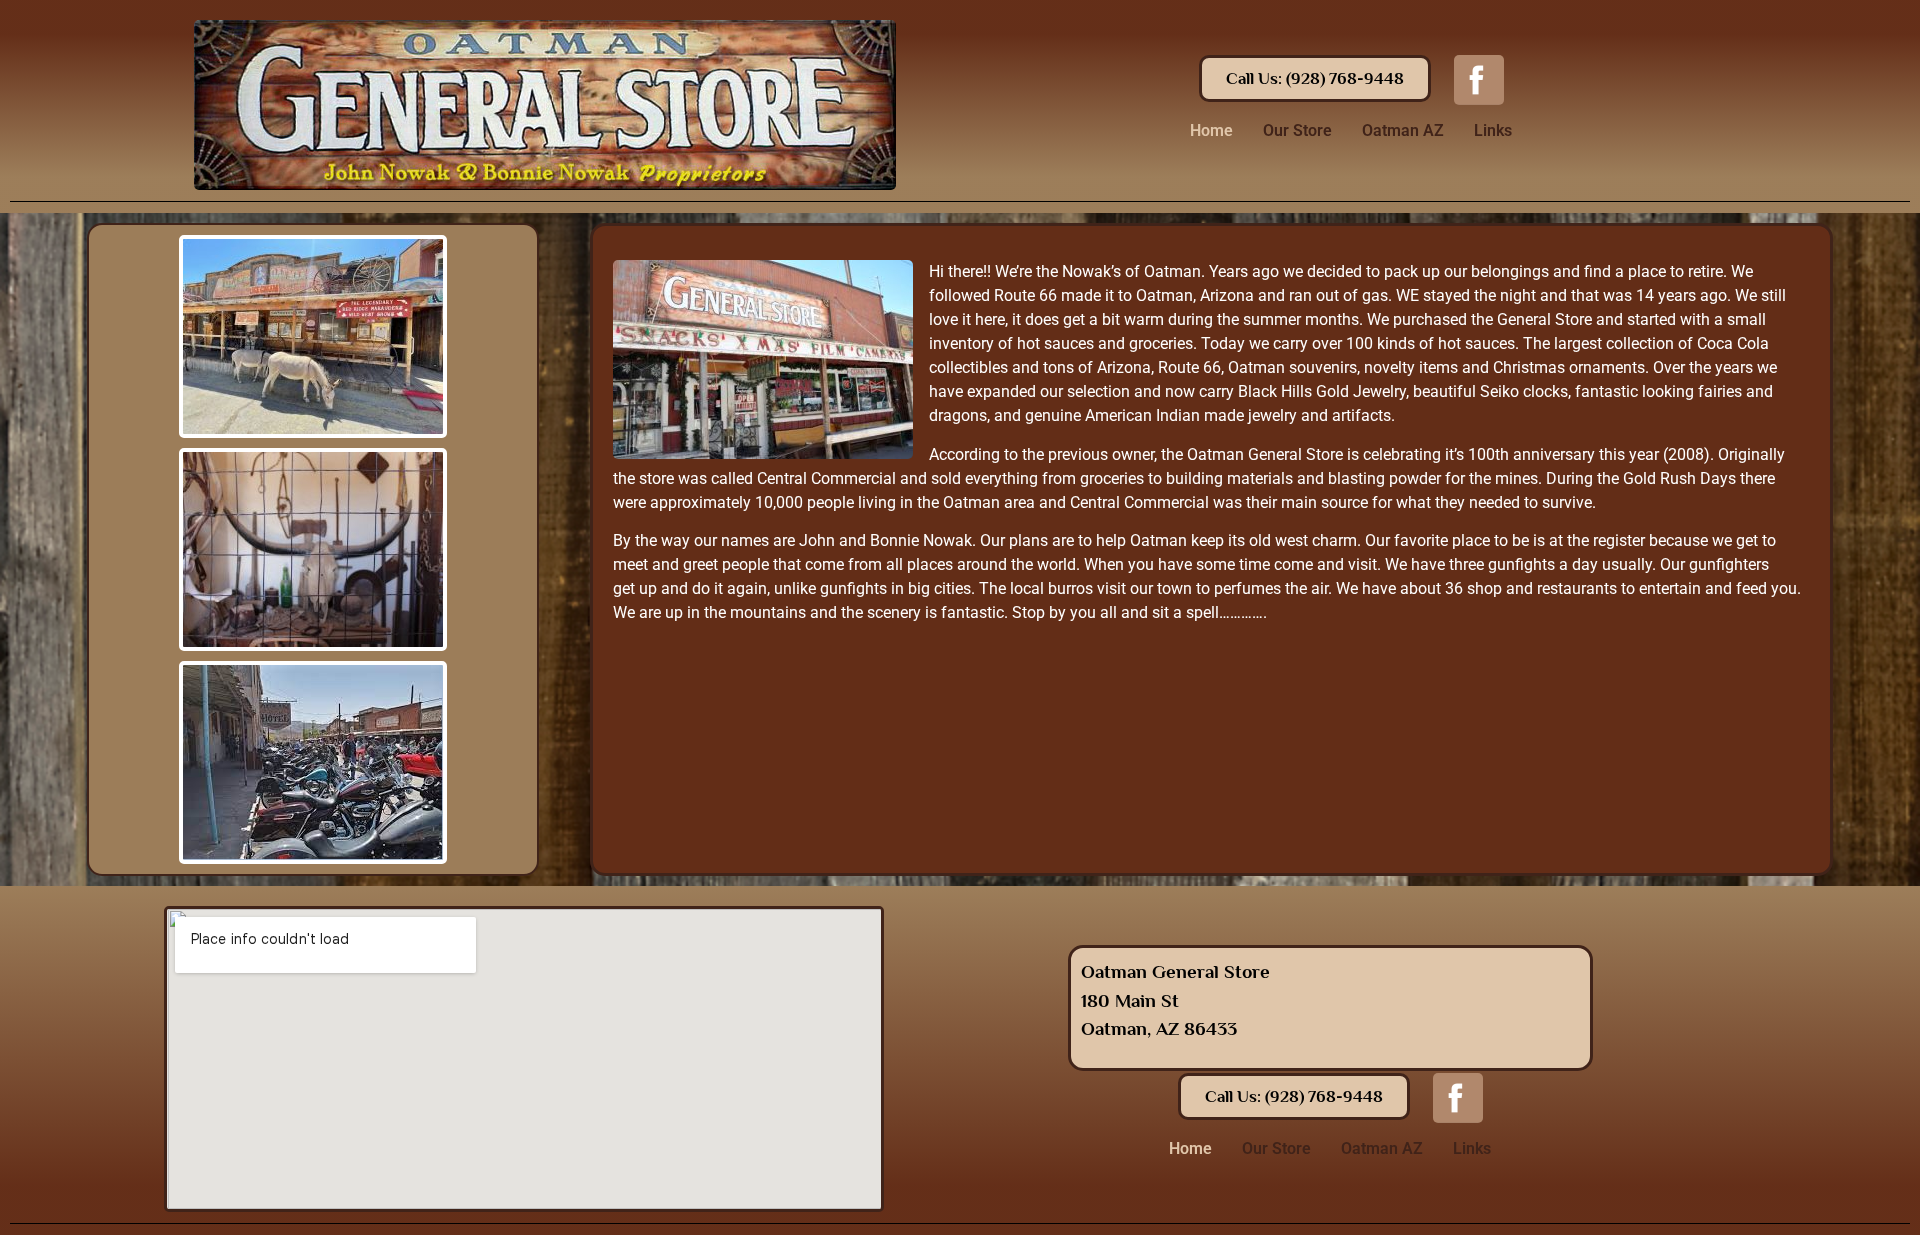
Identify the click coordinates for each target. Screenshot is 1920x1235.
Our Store (1297, 130)
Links (1493, 130)
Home (1211, 130)
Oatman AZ (1403, 130)
